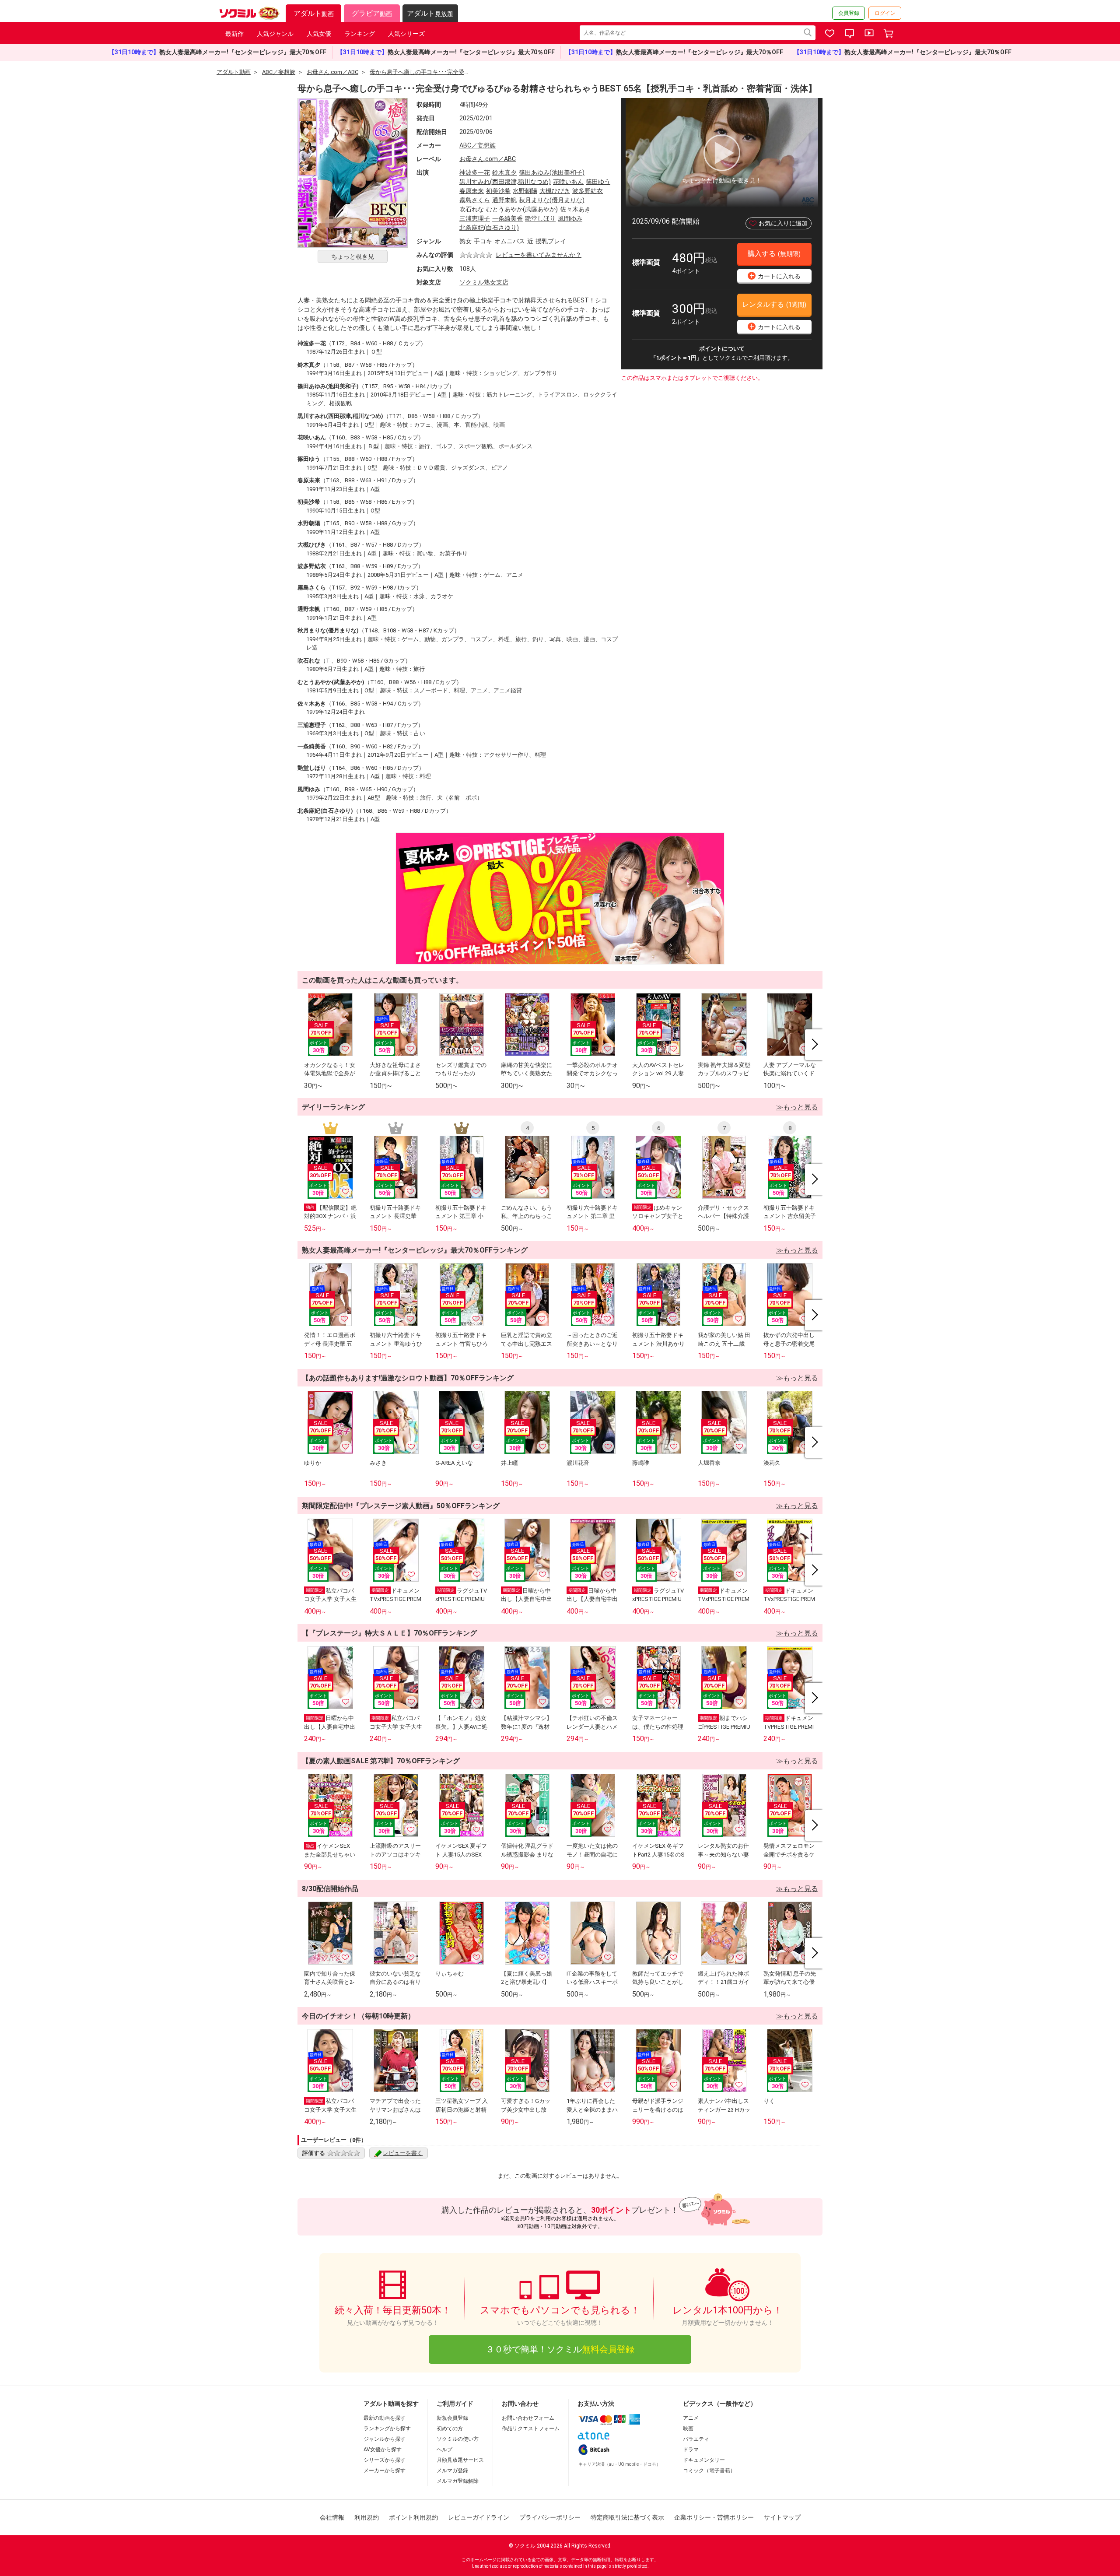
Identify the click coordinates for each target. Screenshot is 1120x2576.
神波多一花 (475, 172)
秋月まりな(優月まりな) (552, 200)
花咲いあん (568, 182)
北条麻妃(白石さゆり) (489, 228)
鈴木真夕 (504, 172)
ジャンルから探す (385, 2439)
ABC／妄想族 (478, 145)
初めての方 (450, 2429)
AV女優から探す (383, 2450)
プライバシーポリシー (550, 2517)
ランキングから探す (387, 2429)
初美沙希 (498, 191)
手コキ (483, 241)
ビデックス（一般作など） (720, 2404)
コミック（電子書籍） (709, 2471)
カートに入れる (775, 275)
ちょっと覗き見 (353, 256)
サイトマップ (782, 2517)
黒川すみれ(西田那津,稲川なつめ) (505, 182)
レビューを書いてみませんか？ (539, 255)
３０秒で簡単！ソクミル (560, 2349)
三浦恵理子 (475, 218)
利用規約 (367, 2517)
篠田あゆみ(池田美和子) (552, 172)
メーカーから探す (385, 2471)
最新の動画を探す (385, 2418)
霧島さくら (475, 200)
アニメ (691, 2418)
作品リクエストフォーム (531, 2429)
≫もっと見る (797, 1107)
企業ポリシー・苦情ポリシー (714, 2517)
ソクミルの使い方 (458, 2439)
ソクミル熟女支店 (484, 282)
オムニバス (510, 241)
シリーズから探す (385, 2460)
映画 (688, 2429)
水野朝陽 (525, 191)
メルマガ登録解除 (458, 2481)
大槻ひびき (555, 191)
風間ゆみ (570, 218)
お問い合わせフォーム (528, 2418)
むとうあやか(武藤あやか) (522, 209)
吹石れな (472, 209)
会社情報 (332, 2517)
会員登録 (849, 13)
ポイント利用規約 (413, 2517)
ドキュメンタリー (704, 2460)
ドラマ (691, 2450)
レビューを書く (403, 2153)
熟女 (465, 241)
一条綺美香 (507, 218)
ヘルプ (444, 2450)
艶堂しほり (540, 218)
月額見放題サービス (460, 2460)
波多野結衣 (588, 191)
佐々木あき (575, 209)
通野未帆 (504, 200)
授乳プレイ (551, 241)
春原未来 (472, 191)
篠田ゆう (598, 182)
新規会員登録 (452, 2418)
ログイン (885, 13)
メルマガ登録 (452, 2471)
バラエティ (696, 2439)
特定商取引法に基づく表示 (627, 2517)
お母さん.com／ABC (488, 159)
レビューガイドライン (479, 2517)
